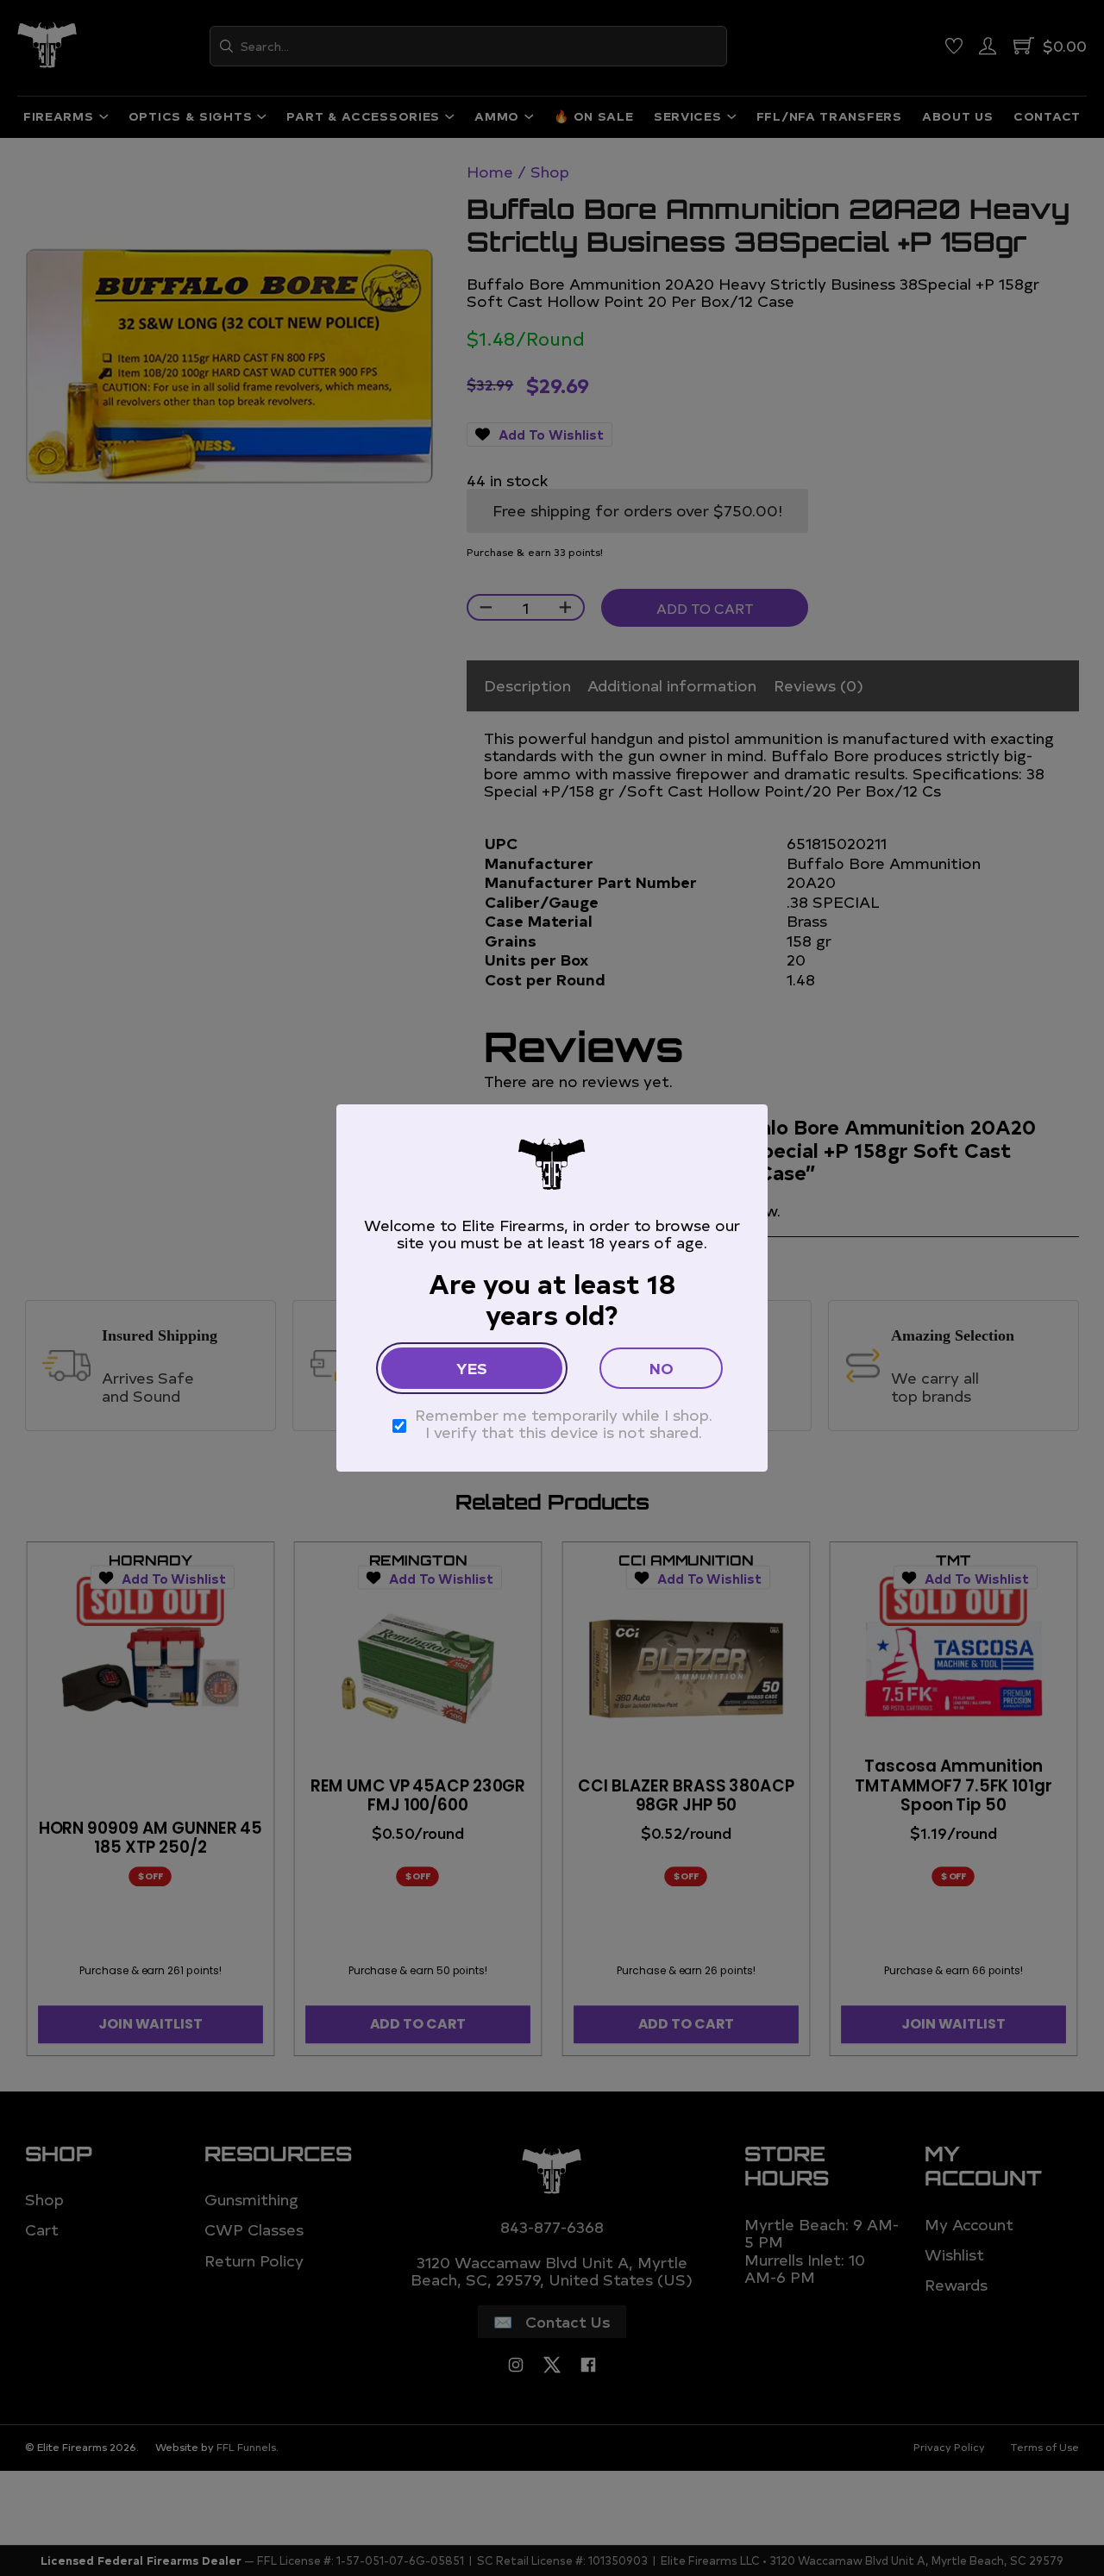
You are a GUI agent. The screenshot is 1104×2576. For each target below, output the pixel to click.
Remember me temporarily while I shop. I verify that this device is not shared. (564, 1424)
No (662, 1368)
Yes (472, 1368)
